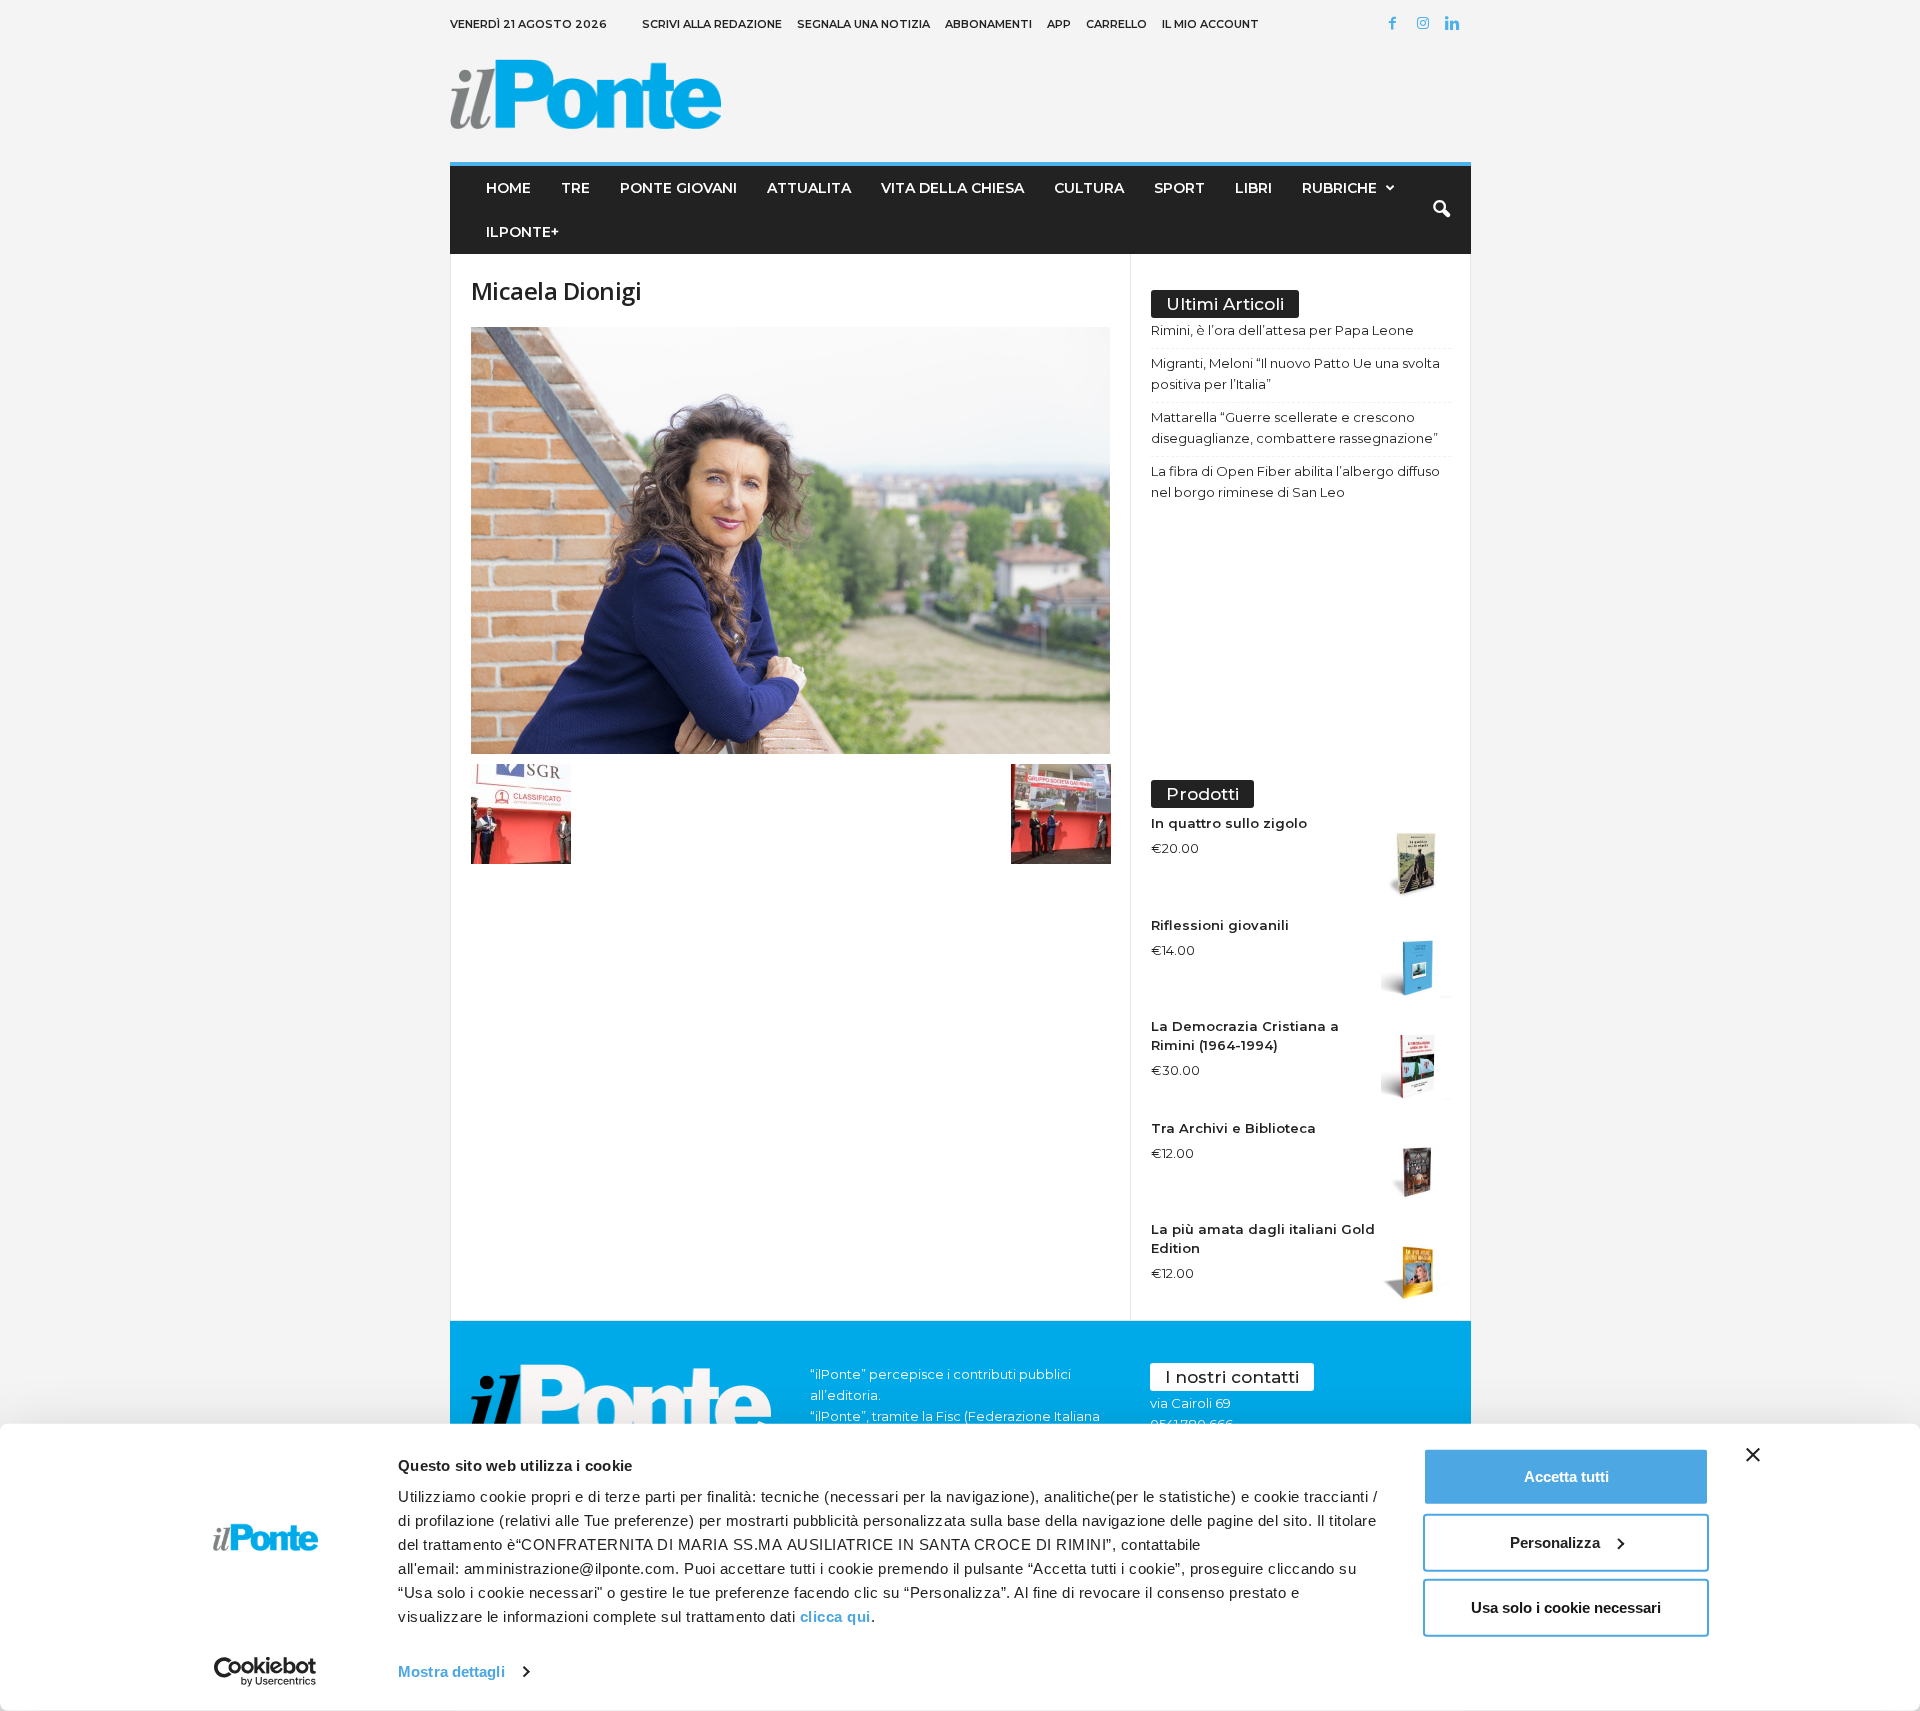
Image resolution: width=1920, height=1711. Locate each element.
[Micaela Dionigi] (791, 540)
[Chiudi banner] (1753, 1455)
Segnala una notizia (863, 24)
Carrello (1116, 24)
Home (508, 188)
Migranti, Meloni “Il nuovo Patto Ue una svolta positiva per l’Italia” (1295, 373)
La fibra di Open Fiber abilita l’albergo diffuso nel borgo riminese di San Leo (1295, 481)
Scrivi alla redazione (712, 24)
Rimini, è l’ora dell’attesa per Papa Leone (1282, 330)
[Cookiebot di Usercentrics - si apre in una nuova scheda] (265, 1672)
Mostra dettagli (451, 1671)
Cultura (1089, 188)
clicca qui (835, 1616)
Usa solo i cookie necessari (1566, 1607)
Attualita (809, 188)
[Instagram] (1426, 24)
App (1059, 24)
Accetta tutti (1566, 1476)
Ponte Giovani (678, 188)
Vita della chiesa (952, 188)
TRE (575, 188)
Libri (1253, 188)
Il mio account (1210, 24)
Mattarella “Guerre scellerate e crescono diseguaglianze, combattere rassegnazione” (1294, 427)
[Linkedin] (1456, 24)
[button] (1441, 210)
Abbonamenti (988, 24)
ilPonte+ (522, 232)
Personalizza (1555, 1541)
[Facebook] (1396, 24)
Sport (1179, 188)
